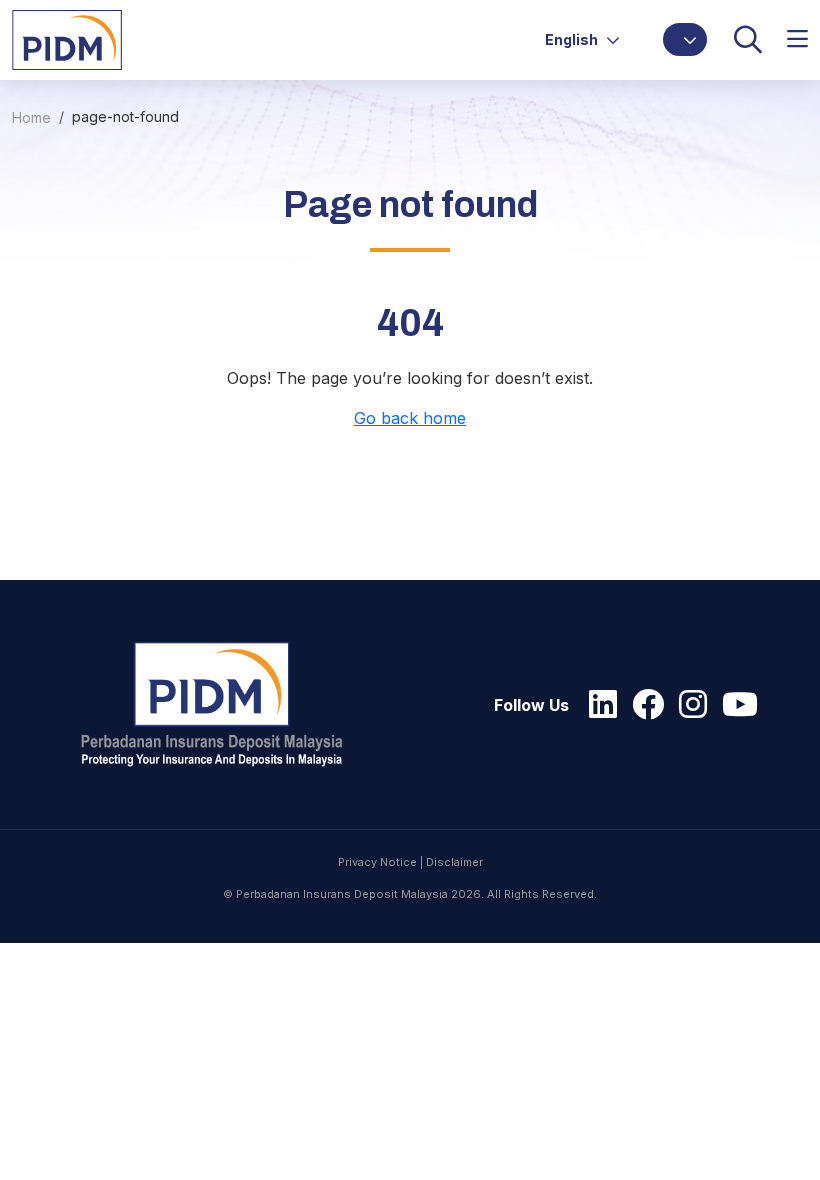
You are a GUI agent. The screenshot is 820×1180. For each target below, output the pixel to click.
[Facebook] (643, 705)
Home (31, 117)
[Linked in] (598, 705)
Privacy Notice (377, 862)
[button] (685, 39)
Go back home (410, 418)
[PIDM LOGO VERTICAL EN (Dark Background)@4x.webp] (221, 704)
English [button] (573, 39)
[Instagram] (688, 705)
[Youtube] (735, 705)
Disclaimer (454, 862)
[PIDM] (67, 38)
